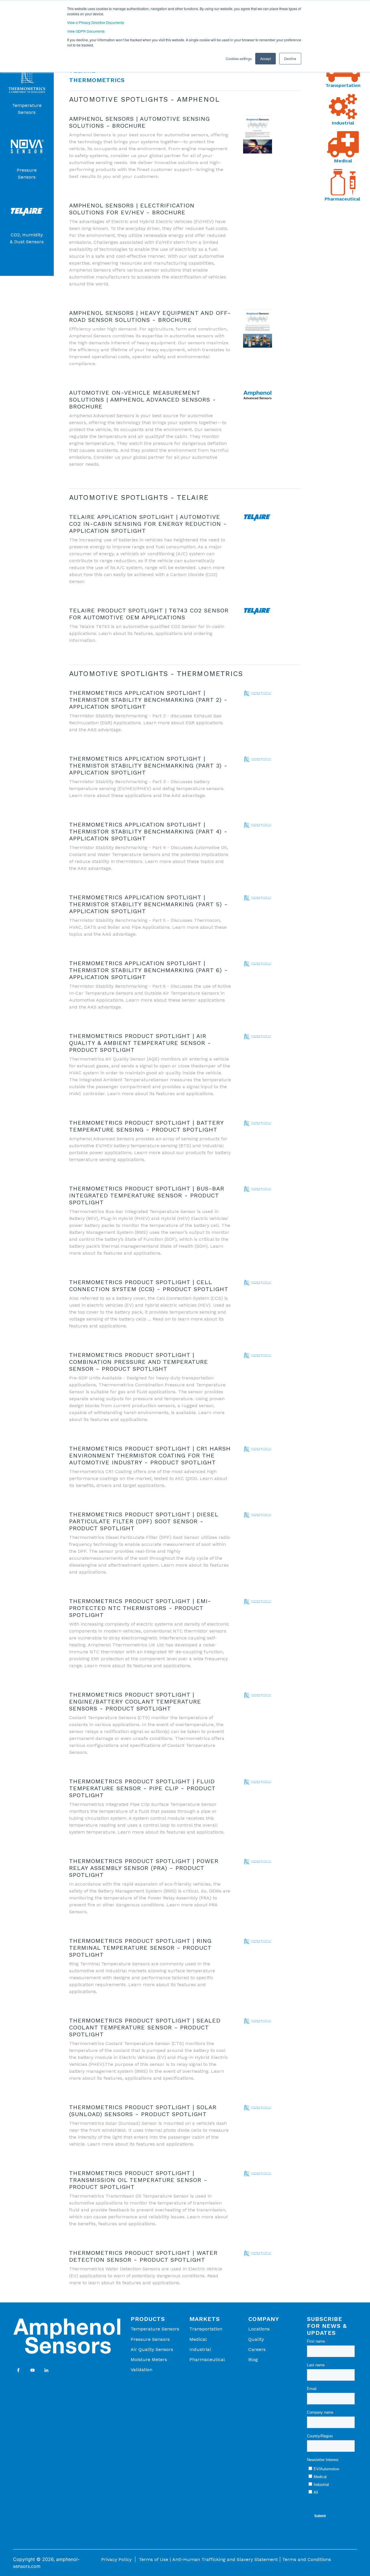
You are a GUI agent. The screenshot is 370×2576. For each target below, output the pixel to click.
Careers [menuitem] (257, 2349)
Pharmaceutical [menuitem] (207, 2359)
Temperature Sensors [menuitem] (155, 2329)
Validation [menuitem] (141, 2370)
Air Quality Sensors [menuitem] (152, 2349)
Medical (343, 161)
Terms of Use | (155, 2559)
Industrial (343, 123)
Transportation (343, 85)
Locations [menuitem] (259, 2329)
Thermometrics (97, 80)
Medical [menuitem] (198, 2339)
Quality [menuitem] (256, 2339)
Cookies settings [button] (239, 58)
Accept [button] (266, 58)
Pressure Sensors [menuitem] (150, 2339)
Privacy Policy (116, 2559)
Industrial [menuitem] (200, 2349)
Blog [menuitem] (253, 2359)
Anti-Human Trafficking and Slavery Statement (225, 2559)
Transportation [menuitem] (206, 2329)
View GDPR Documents (86, 31)
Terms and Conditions (307, 2559)
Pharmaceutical (343, 199)
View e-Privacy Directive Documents (96, 22)
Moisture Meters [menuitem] (149, 2359)
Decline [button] (290, 58)
